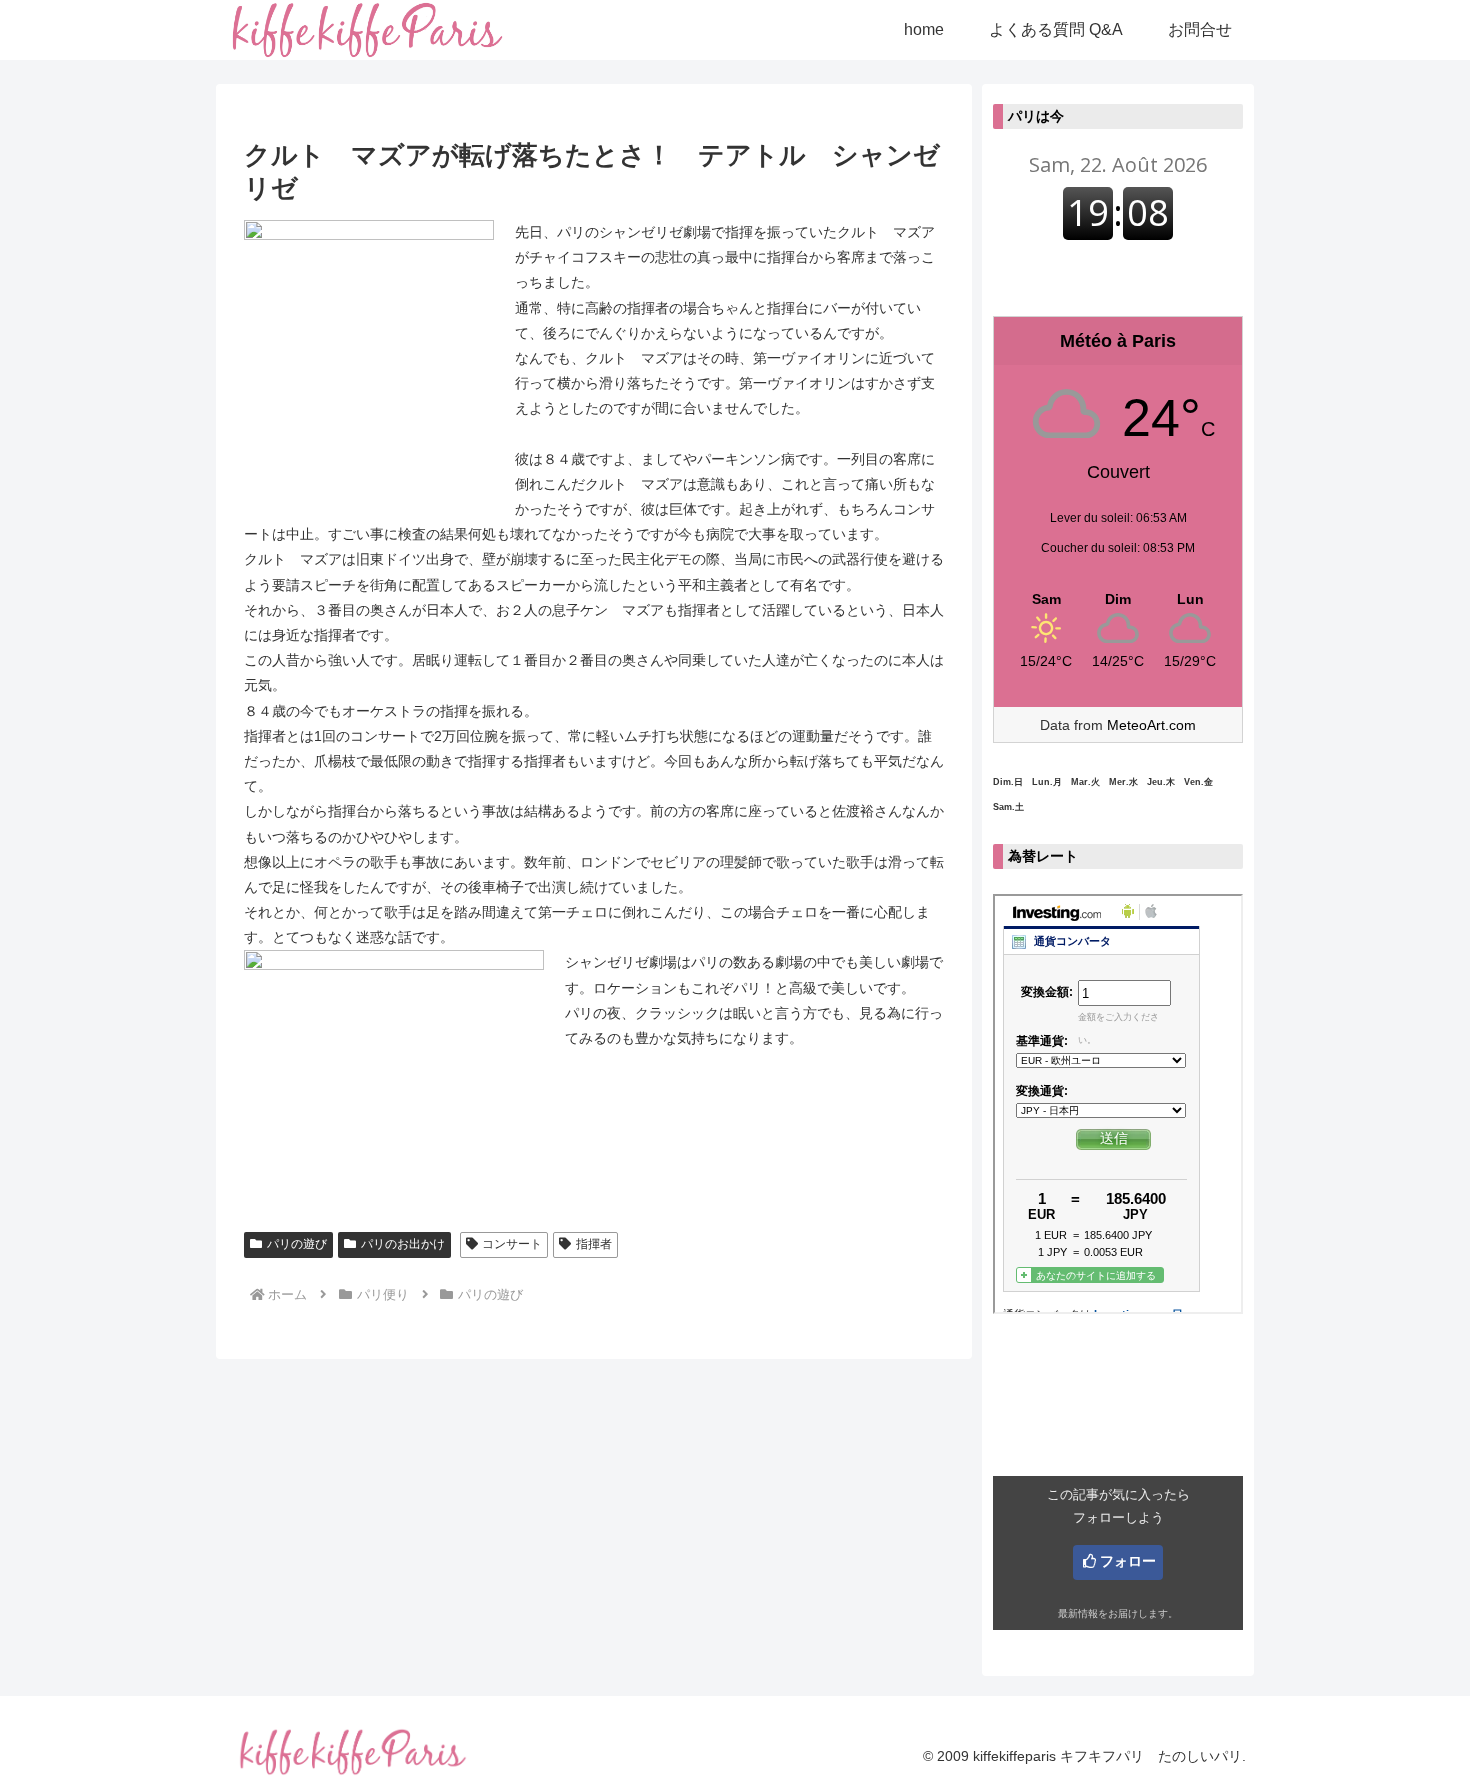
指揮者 (594, 1244)
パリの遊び (297, 1244)
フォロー (1128, 1561)
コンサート (512, 1244)
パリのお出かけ (403, 1244)
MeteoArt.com (1151, 725)
